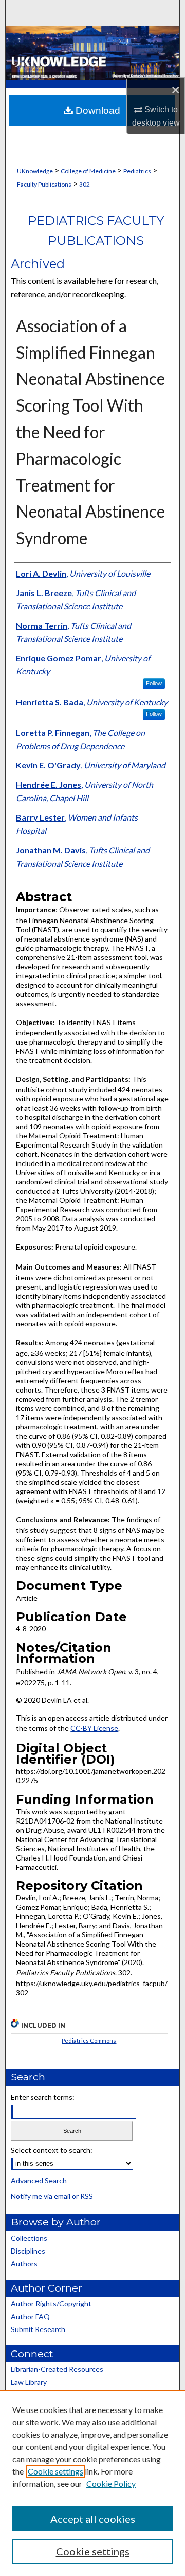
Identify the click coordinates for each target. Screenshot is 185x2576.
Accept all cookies (93, 2519)
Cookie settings (55, 2471)
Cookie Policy (111, 2483)
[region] (92, 2483)
